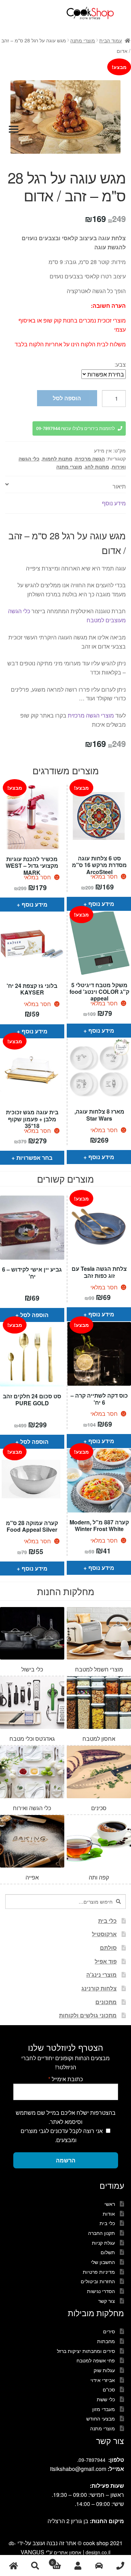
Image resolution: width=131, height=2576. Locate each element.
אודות (109, 2214)
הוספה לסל (67, 398)
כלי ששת (106, 2399)
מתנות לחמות (57, 458)
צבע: (120, 364)
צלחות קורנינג (99, 1988)
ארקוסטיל (104, 1934)
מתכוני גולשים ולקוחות (88, 2015)
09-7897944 (92, 2460)
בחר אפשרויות (34, 1158)
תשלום (108, 2252)
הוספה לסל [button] (34, 1315)
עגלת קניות (103, 2243)
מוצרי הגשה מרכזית (91, 715)
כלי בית (107, 1921)
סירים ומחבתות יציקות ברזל (86, 2351)
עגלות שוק (104, 2370)
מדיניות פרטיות (99, 2272)
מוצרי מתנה (83, 40)
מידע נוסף (35, 904)
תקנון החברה (101, 2233)
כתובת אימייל (65, 2079)
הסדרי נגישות (101, 2291)
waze (99, 2566)
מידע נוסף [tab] (114, 503)
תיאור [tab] (119, 486)
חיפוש (35, 2566)
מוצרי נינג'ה (101, 1975)
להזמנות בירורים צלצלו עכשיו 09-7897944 (75, 428)
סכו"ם (109, 2389)
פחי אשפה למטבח (96, 2360)
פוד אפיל (106, 1961)
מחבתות (106, 2341)
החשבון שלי (103, 2262)
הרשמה (66, 2160)
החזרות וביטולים (98, 2281)
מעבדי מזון (104, 2409)
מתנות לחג (97, 466)
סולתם (108, 1948)
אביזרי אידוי (103, 2380)
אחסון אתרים (68, 2552)
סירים (109, 2331)
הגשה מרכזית (90, 458)
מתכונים (106, 2002)
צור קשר (107, 2301)
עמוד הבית (111, 40)
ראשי (110, 2204)
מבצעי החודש (101, 2418)
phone (120, 2566)
